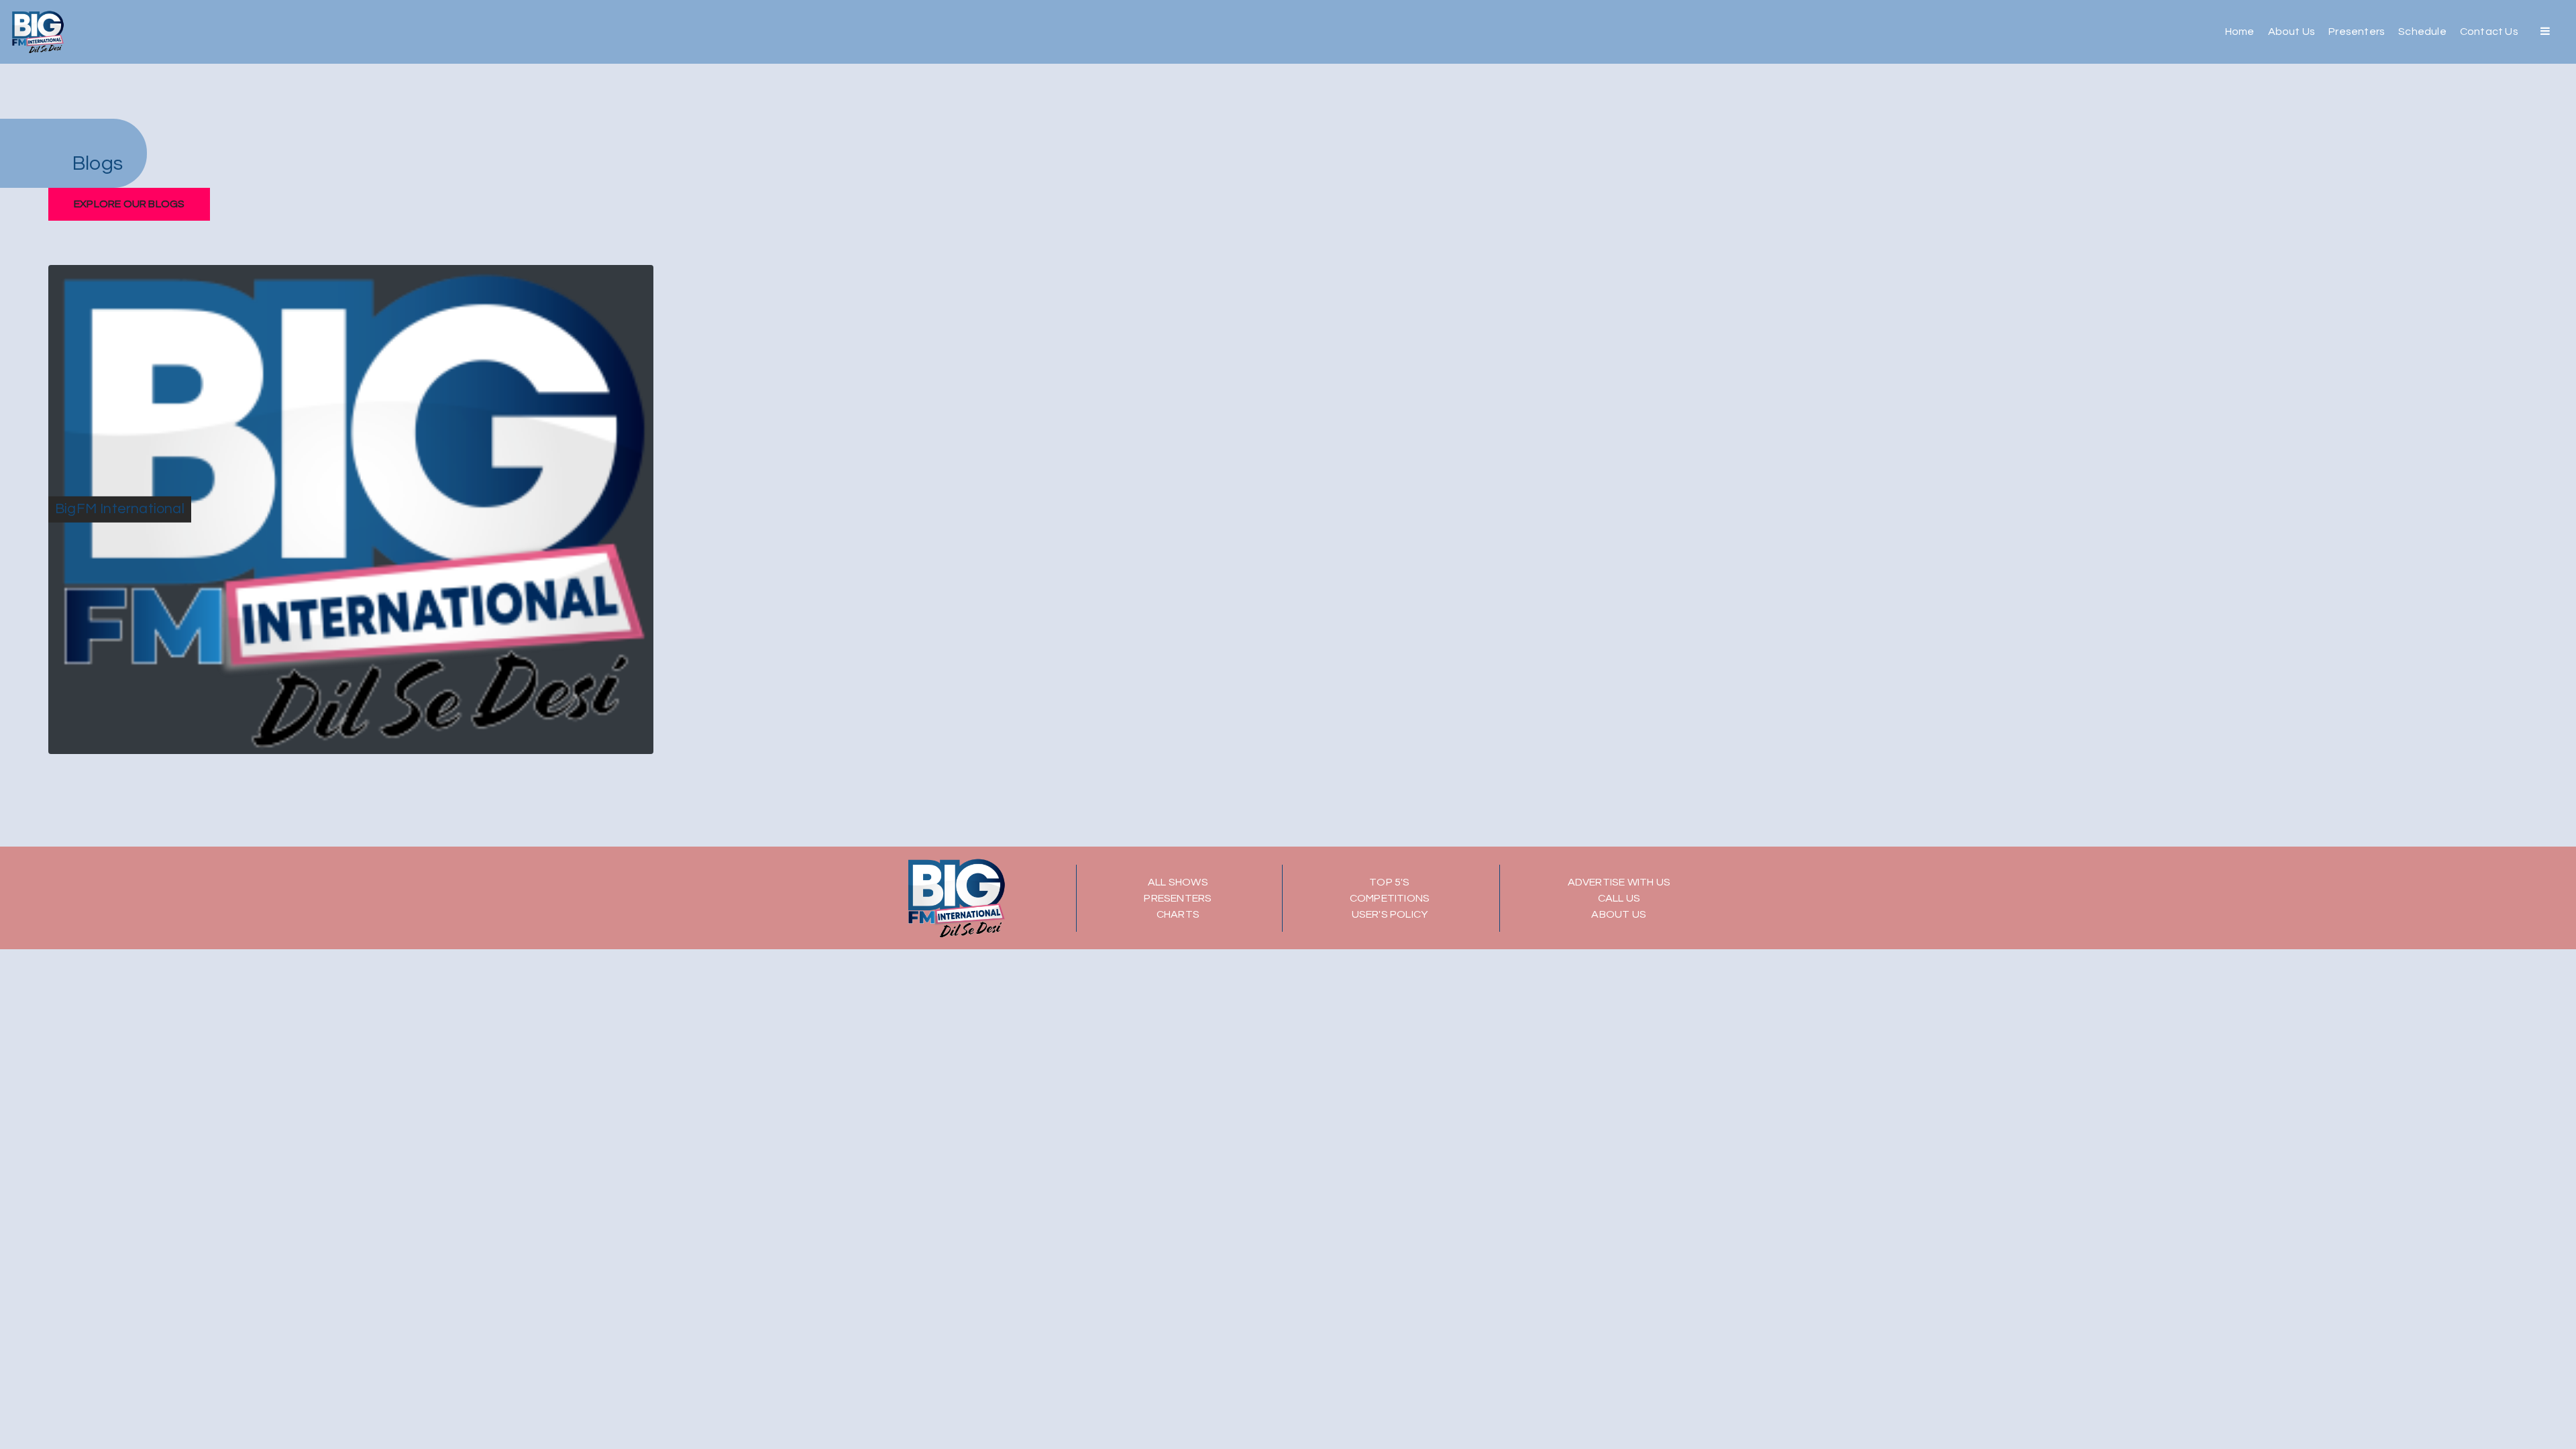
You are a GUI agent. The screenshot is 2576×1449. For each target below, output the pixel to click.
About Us (2292, 32)
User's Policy (1390, 914)
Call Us (1619, 898)
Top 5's (1389, 882)
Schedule (2422, 32)
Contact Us (2489, 32)
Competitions (1390, 898)
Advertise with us (1619, 882)
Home (2240, 32)
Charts (1178, 914)
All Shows (1178, 882)
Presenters (2357, 32)
